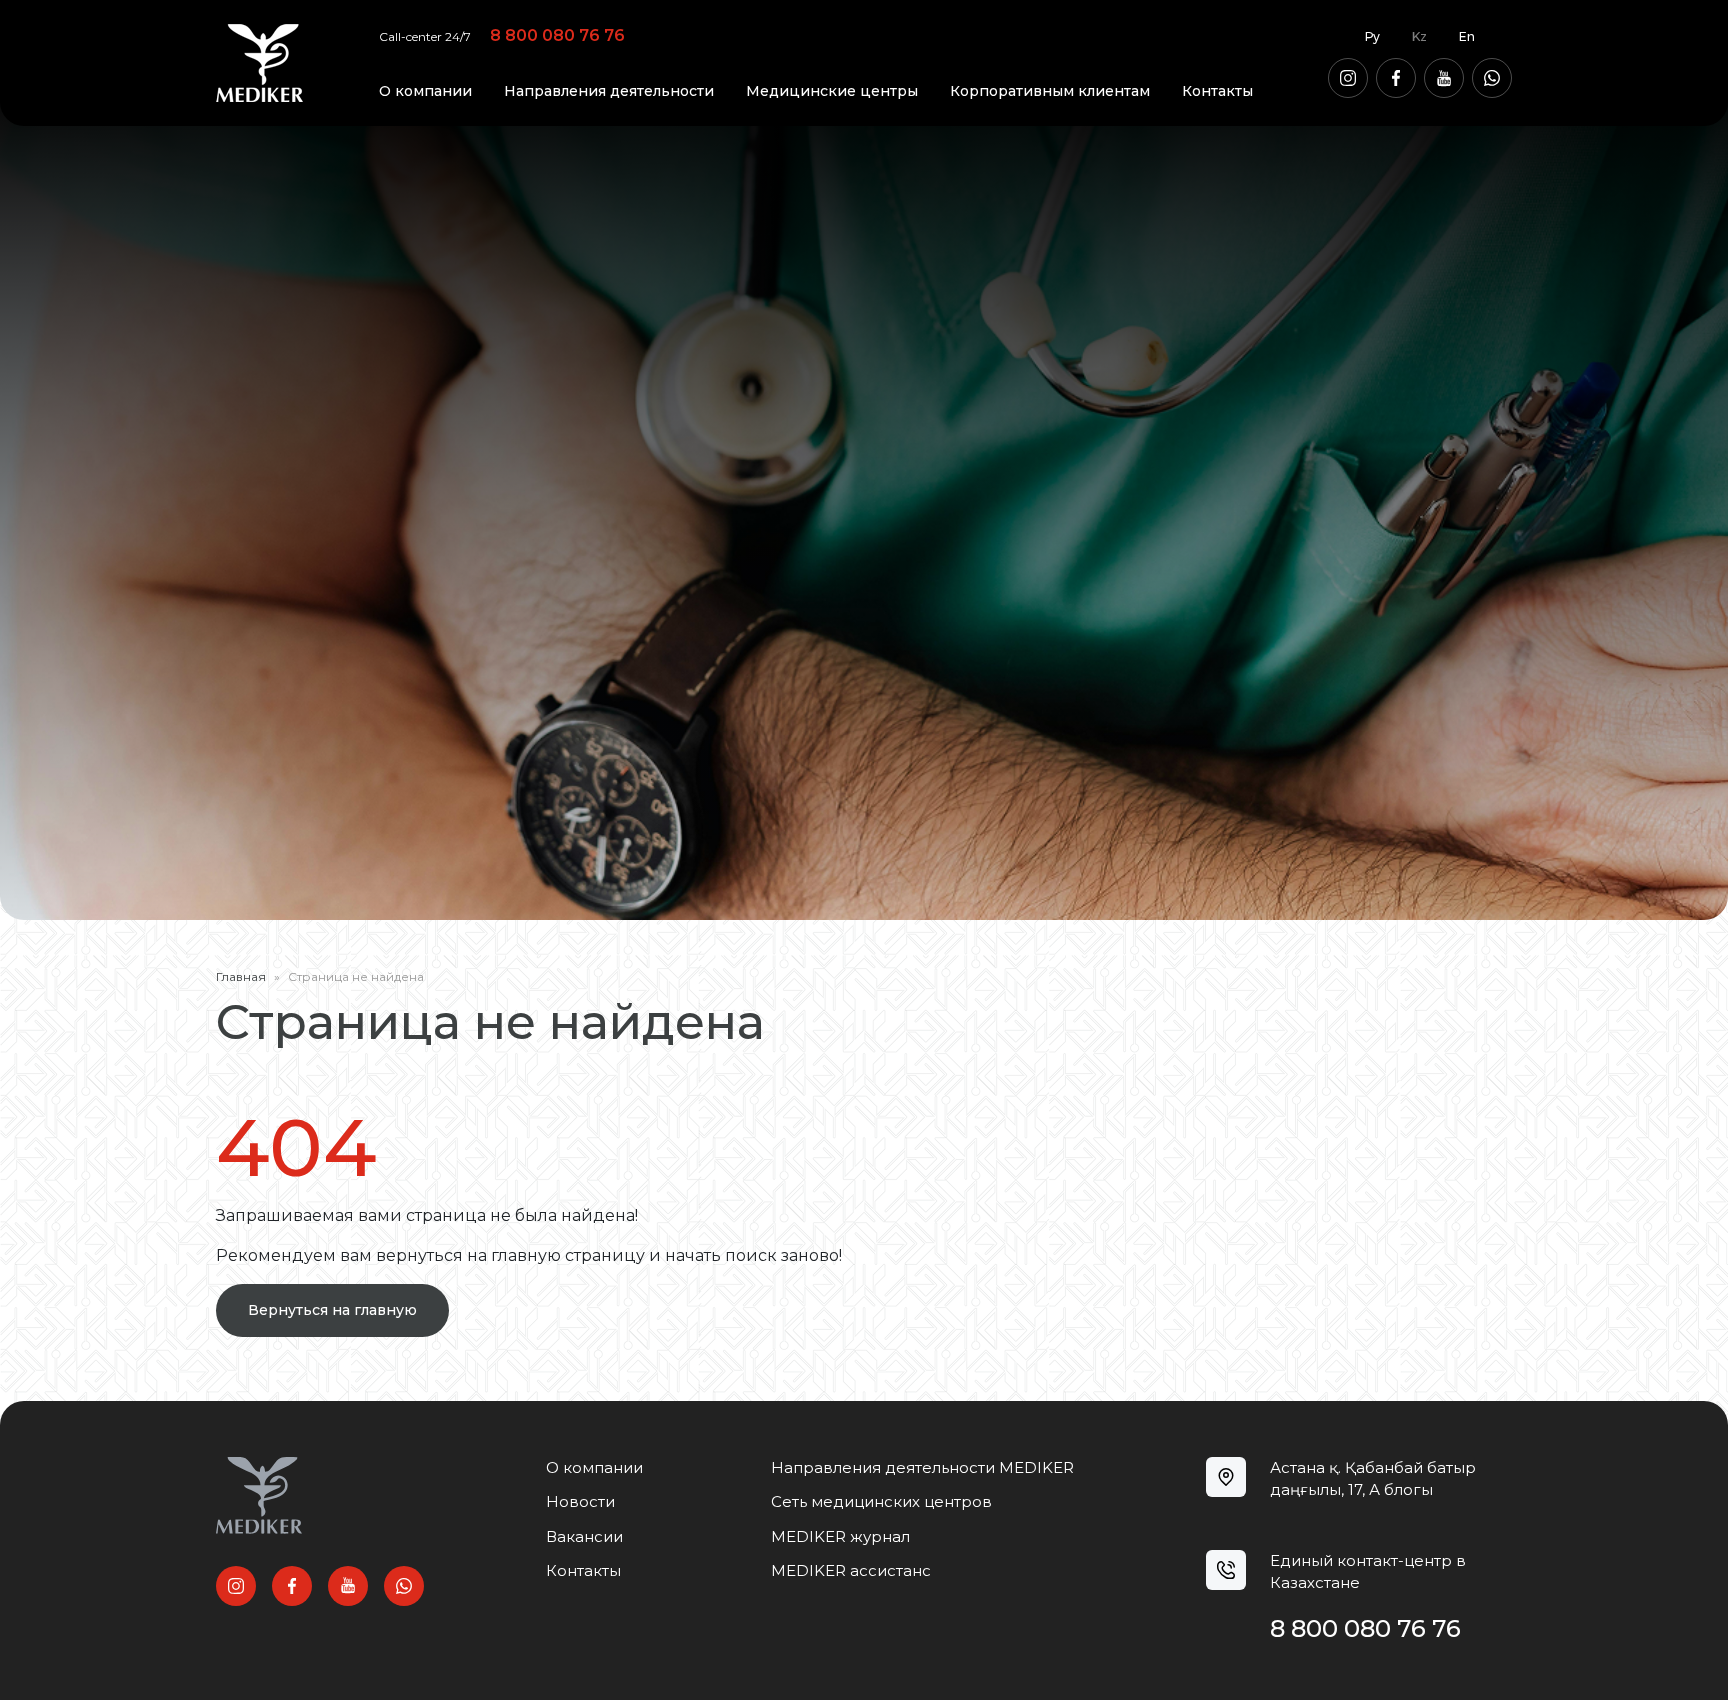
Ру (1372, 36)
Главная (241, 976)
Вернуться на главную (332, 1310)
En (1467, 36)
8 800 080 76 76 (557, 36)
